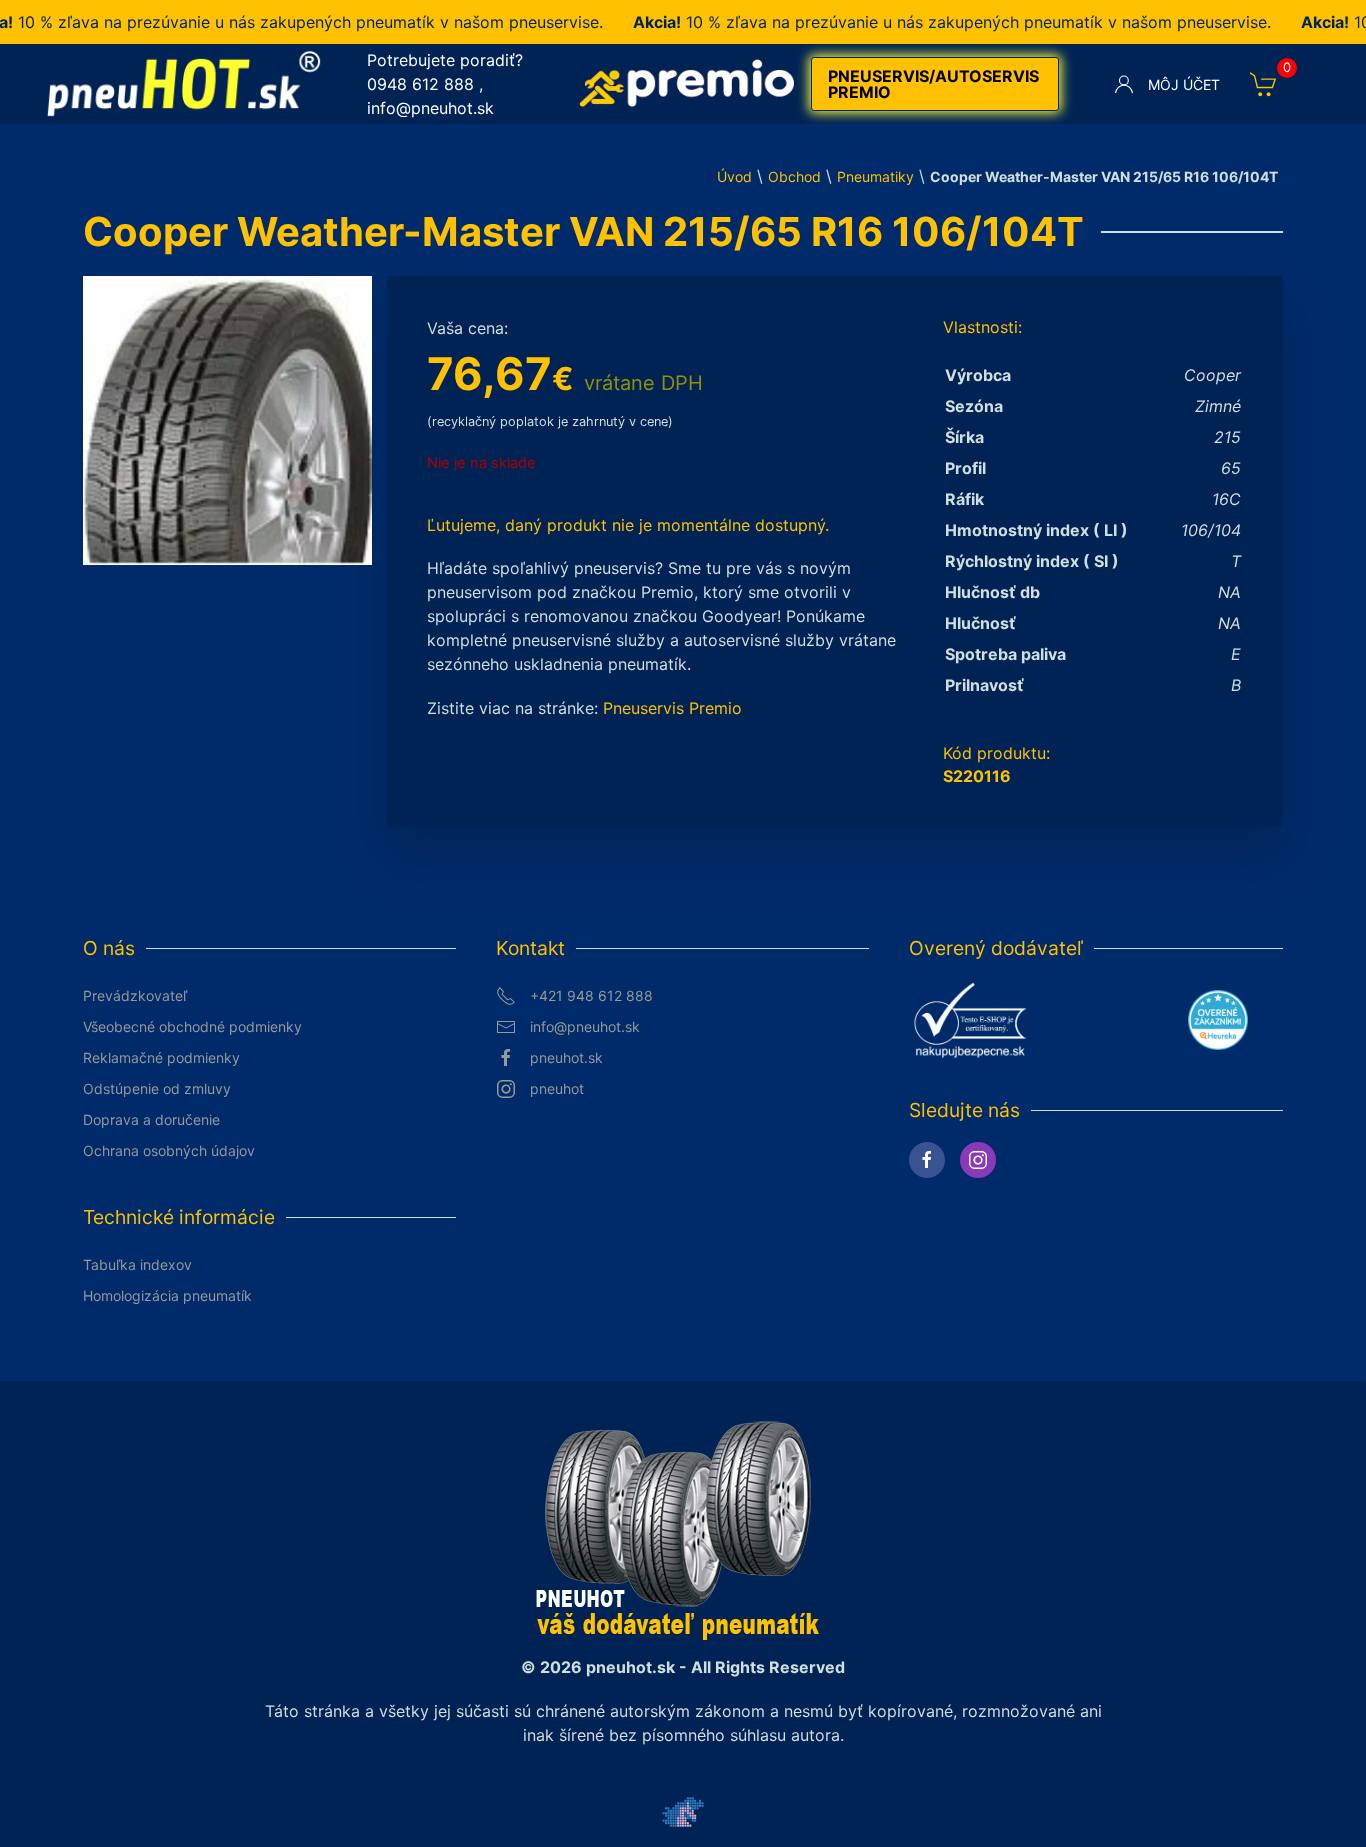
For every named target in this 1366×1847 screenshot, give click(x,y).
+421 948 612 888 (591, 995)
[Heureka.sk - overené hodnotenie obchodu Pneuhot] (1218, 1018)
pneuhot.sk (566, 1057)
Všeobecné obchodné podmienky (192, 1026)
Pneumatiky (875, 176)
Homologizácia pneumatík (167, 1295)
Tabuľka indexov (137, 1264)
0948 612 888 (420, 84)
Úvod (734, 176)
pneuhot (557, 1088)
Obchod (794, 176)
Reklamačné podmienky (161, 1057)
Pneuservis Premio (672, 708)
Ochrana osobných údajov (169, 1150)
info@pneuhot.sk (430, 108)
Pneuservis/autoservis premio (933, 84)
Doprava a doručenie (151, 1119)
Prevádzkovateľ (135, 995)
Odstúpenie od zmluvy (157, 1088)
